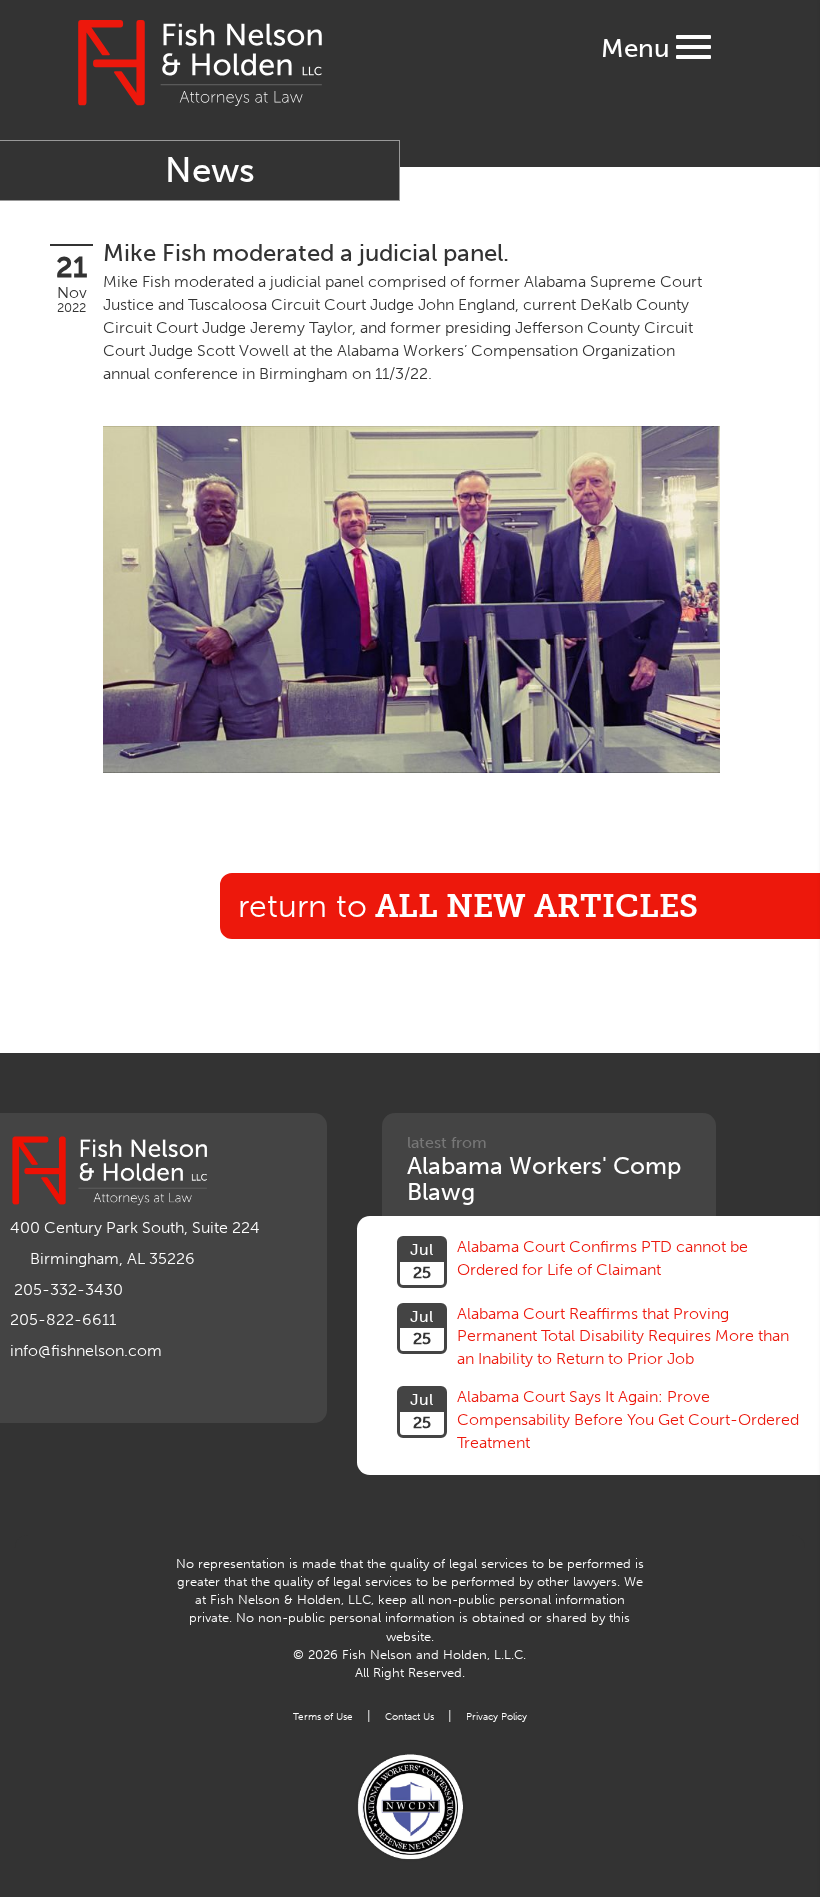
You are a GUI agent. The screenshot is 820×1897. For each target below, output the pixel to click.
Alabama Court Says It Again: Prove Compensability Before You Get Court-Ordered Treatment (628, 1419)
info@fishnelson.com (86, 1350)
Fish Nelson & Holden (200, 63)
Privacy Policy (496, 1716)
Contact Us (409, 1716)
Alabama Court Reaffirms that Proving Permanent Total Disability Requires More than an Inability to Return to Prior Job (623, 1336)
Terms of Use (323, 1716)
